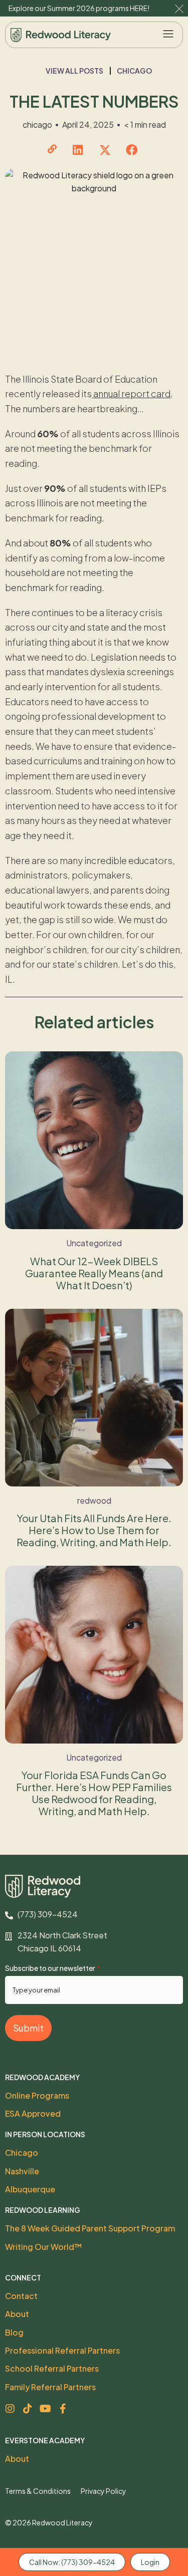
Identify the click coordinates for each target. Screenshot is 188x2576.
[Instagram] (10, 2409)
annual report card (131, 393)
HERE (139, 8)
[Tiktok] (28, 2409)
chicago (134, 71)
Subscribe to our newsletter (53, 1968)
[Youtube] (45, 2409)
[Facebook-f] (63, 2409)
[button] (168, 35)
